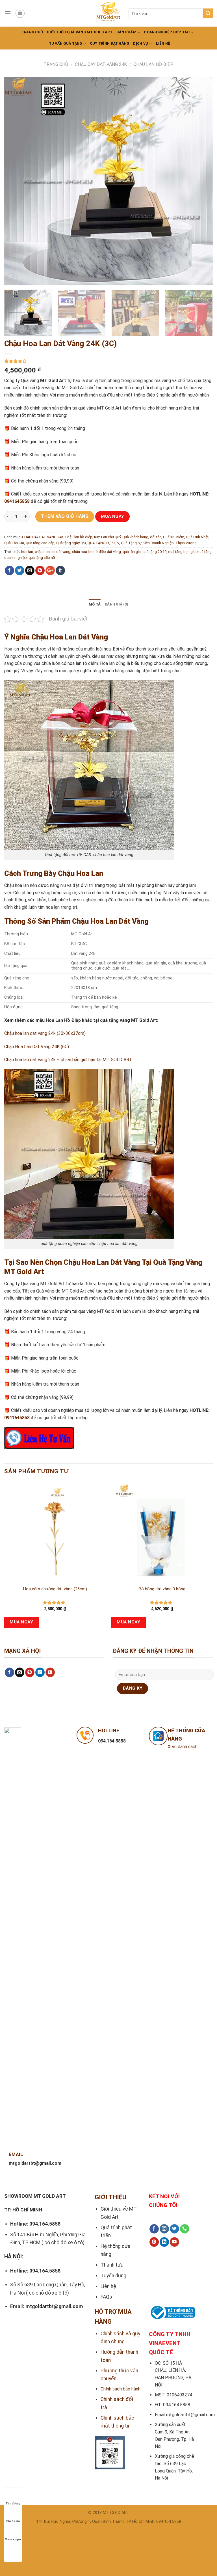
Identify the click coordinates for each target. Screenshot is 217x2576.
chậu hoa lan (23, 552)
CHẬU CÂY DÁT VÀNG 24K (101, 64)
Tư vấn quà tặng (66, 43)
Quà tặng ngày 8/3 (71, 543)
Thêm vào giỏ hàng (65, 516)
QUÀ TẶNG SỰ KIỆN (103, 543)
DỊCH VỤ (141, 43)
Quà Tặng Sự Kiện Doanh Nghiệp (147, 543)
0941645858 (17, 501)
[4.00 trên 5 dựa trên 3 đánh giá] (108, 361)
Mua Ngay (113, 516)
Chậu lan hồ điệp (153, 64)
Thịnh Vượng (186, 543)
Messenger (13, 2539)
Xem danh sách (183, 1747)
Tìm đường (13, 2503)
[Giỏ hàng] (20, 13)
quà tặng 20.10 (154, 552)
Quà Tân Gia (14, 543)
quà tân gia (132, 552)
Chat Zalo (13, 2521)
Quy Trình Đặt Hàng (110, 43)
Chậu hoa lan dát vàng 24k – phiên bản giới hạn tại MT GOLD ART (68, 1060)
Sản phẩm (126, 32)
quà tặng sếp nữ (42, 558)
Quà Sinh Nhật (197, 537)
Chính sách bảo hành (121, 2389)
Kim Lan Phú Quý (107, 537)
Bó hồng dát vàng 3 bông (162, 1589)
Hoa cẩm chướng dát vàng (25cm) (55, 1589)
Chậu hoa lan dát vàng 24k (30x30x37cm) (45, 1033)
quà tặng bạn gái (182, 552)
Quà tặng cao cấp (40, 543)
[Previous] (16, 181)
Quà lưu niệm (174, 537)
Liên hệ (163, 43)
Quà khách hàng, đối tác (142, 537)
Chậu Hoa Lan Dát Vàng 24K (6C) (37, 1047)
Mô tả (95, 604)
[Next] (201, 181)
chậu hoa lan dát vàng (53, 552)
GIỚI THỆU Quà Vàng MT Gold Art (80, 32)
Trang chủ (32, 32)
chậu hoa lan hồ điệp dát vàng (96, 552)
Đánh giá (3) (116, 604)
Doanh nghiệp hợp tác (167, 32)
